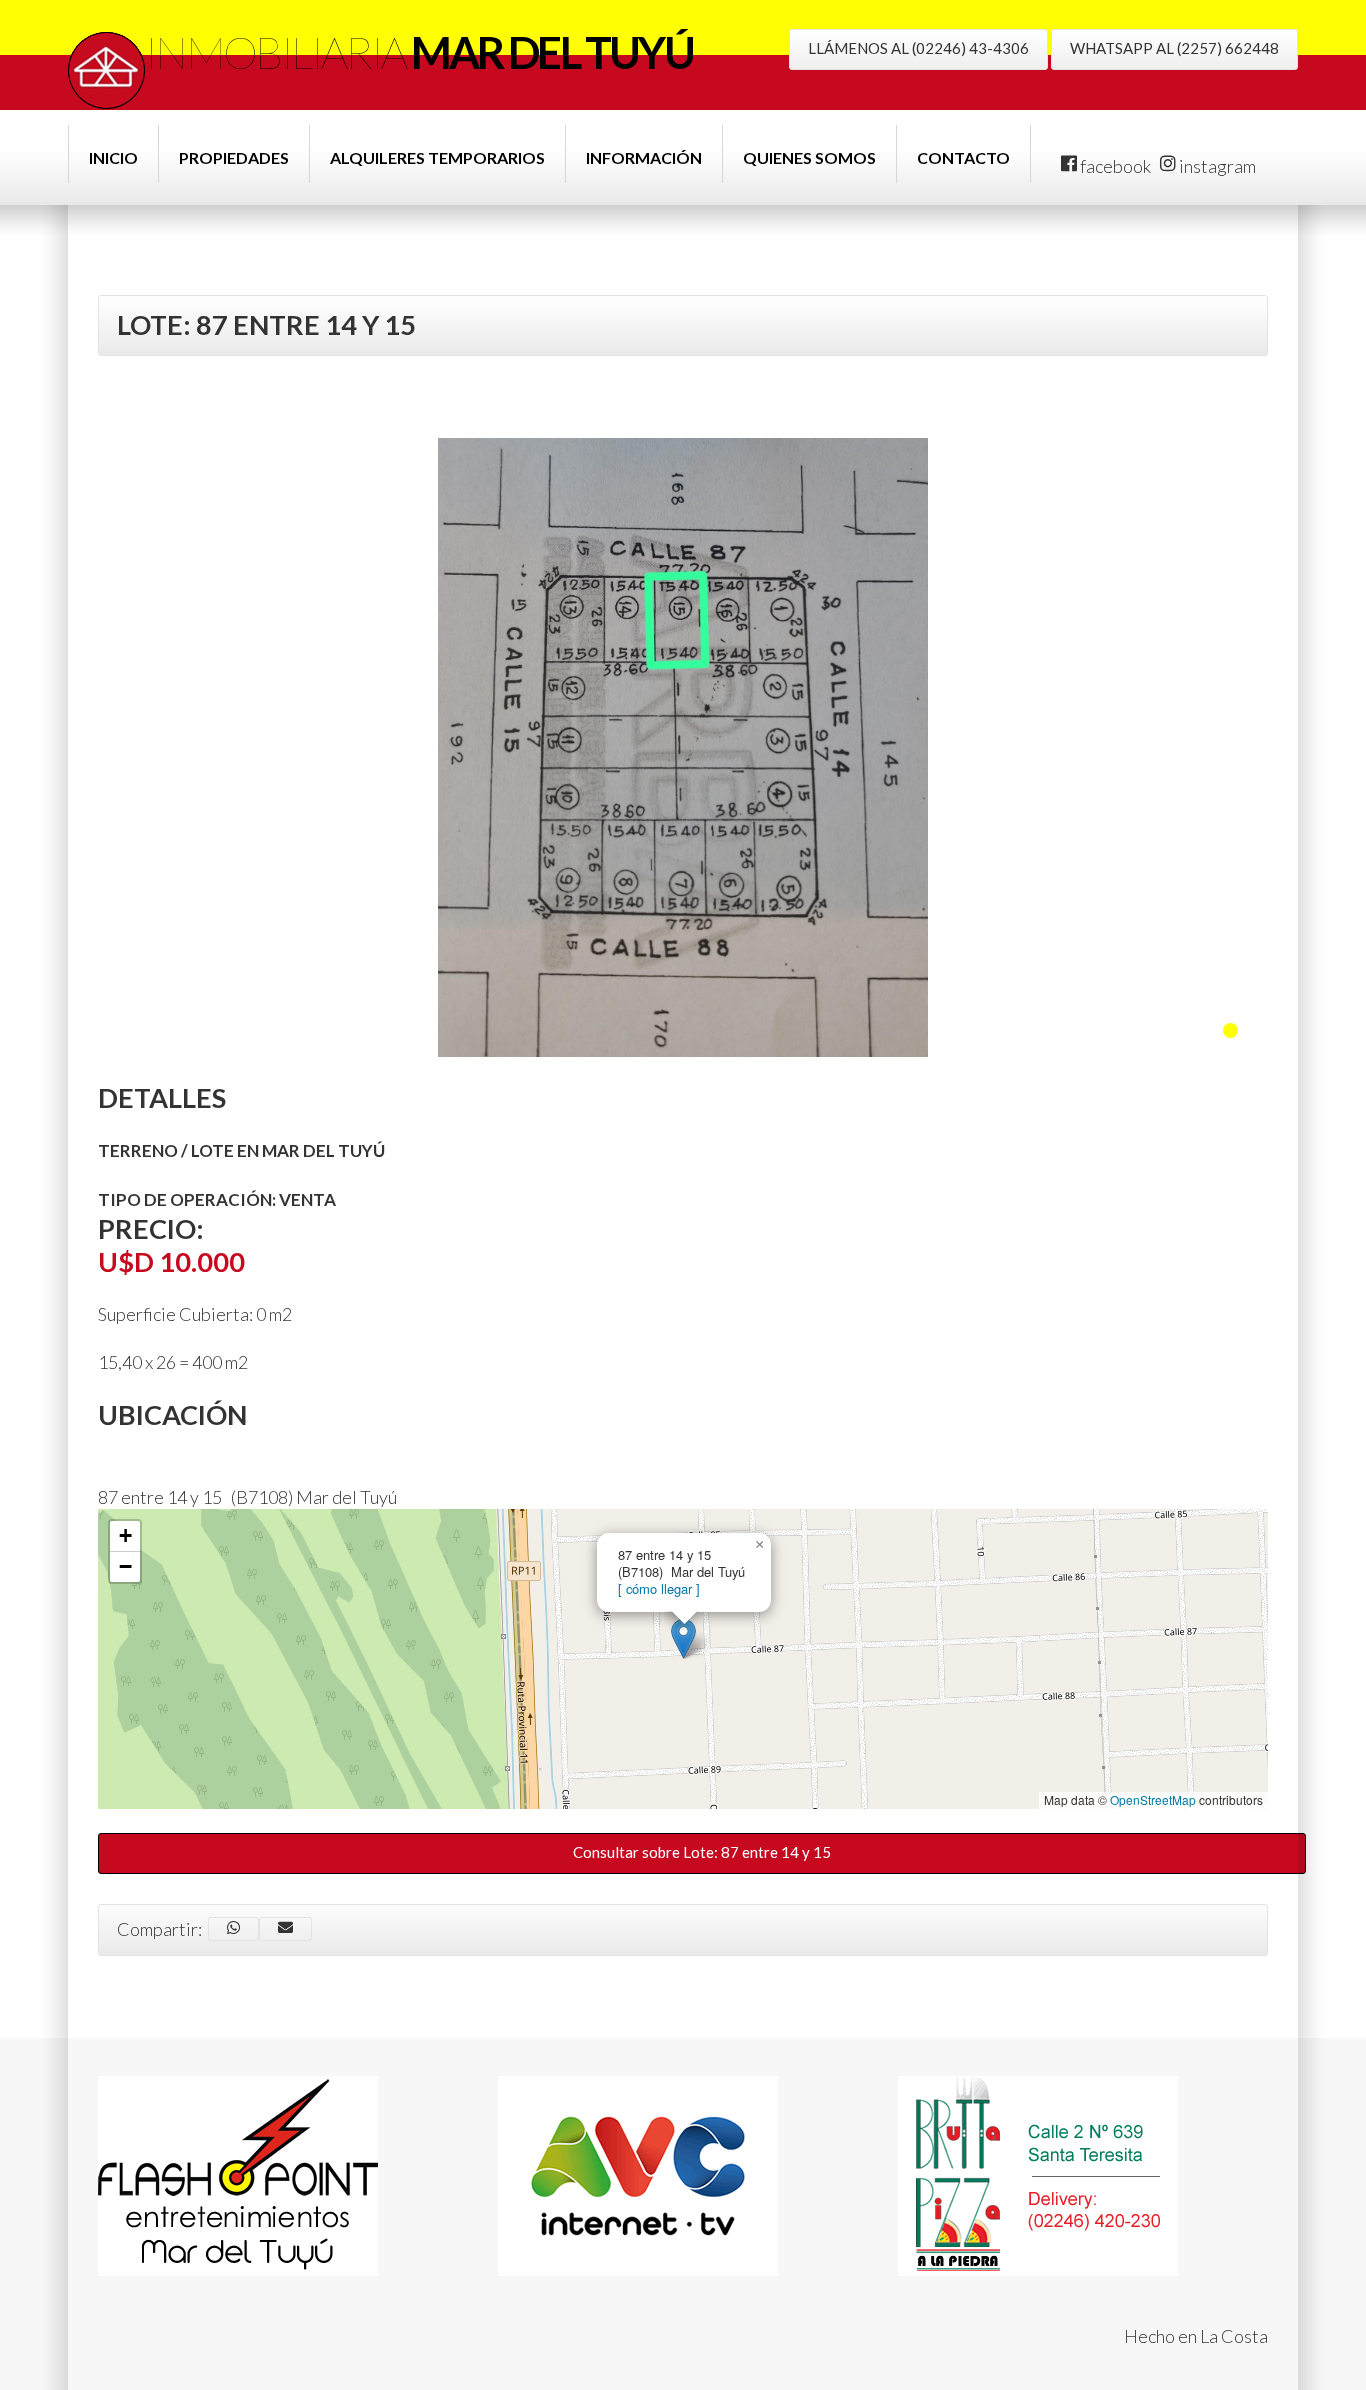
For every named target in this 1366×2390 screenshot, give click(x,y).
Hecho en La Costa (1196, 2336)
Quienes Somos (809, 157)
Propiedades (234, 157)
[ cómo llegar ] (659, 1588)
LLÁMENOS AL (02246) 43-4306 (918, 48)
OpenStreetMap (1153, 1799)
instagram (1216, 166)
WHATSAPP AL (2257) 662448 (1174, 48)
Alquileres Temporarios (437, 157)
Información (644, 157)
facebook (1114, 166)
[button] (683, 1638)
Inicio (113, 157)
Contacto (963, 157)
